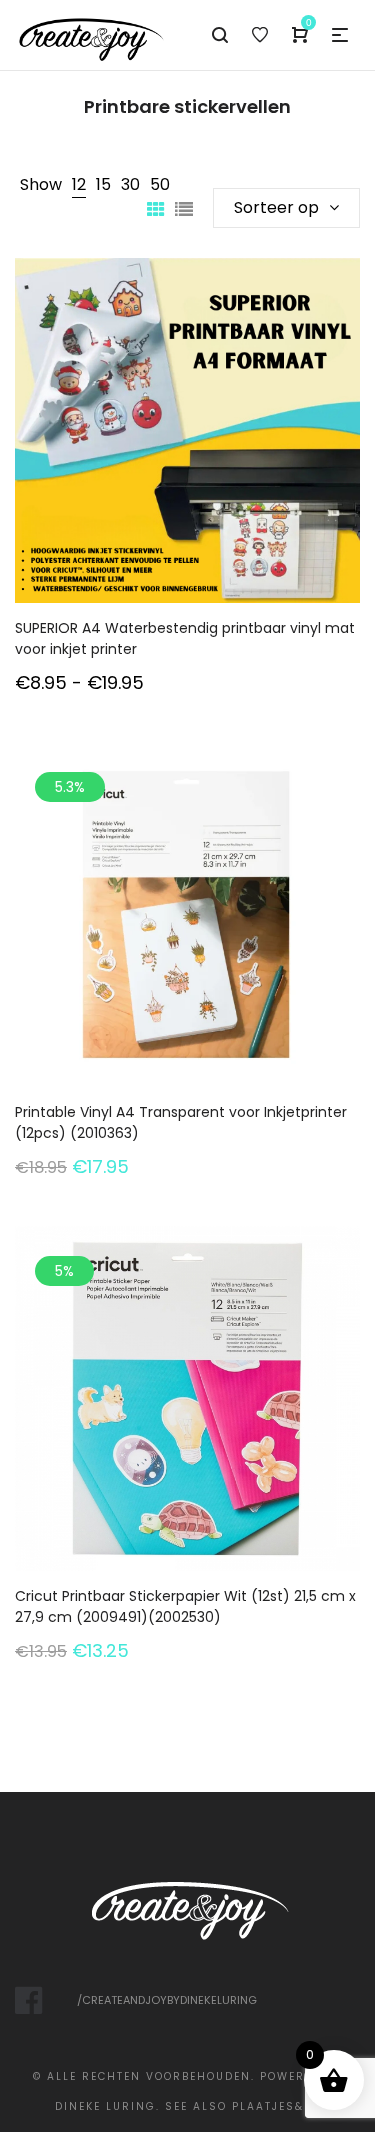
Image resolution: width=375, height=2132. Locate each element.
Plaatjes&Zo (276, 2106)
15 (103, 184)
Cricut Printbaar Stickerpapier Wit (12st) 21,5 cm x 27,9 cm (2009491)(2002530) (185, 1606)
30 (130, 184)
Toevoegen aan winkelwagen (188, 941)
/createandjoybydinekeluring (167, 2000)
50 (160, 184)
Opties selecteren (188, 457)
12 (79, 184)
